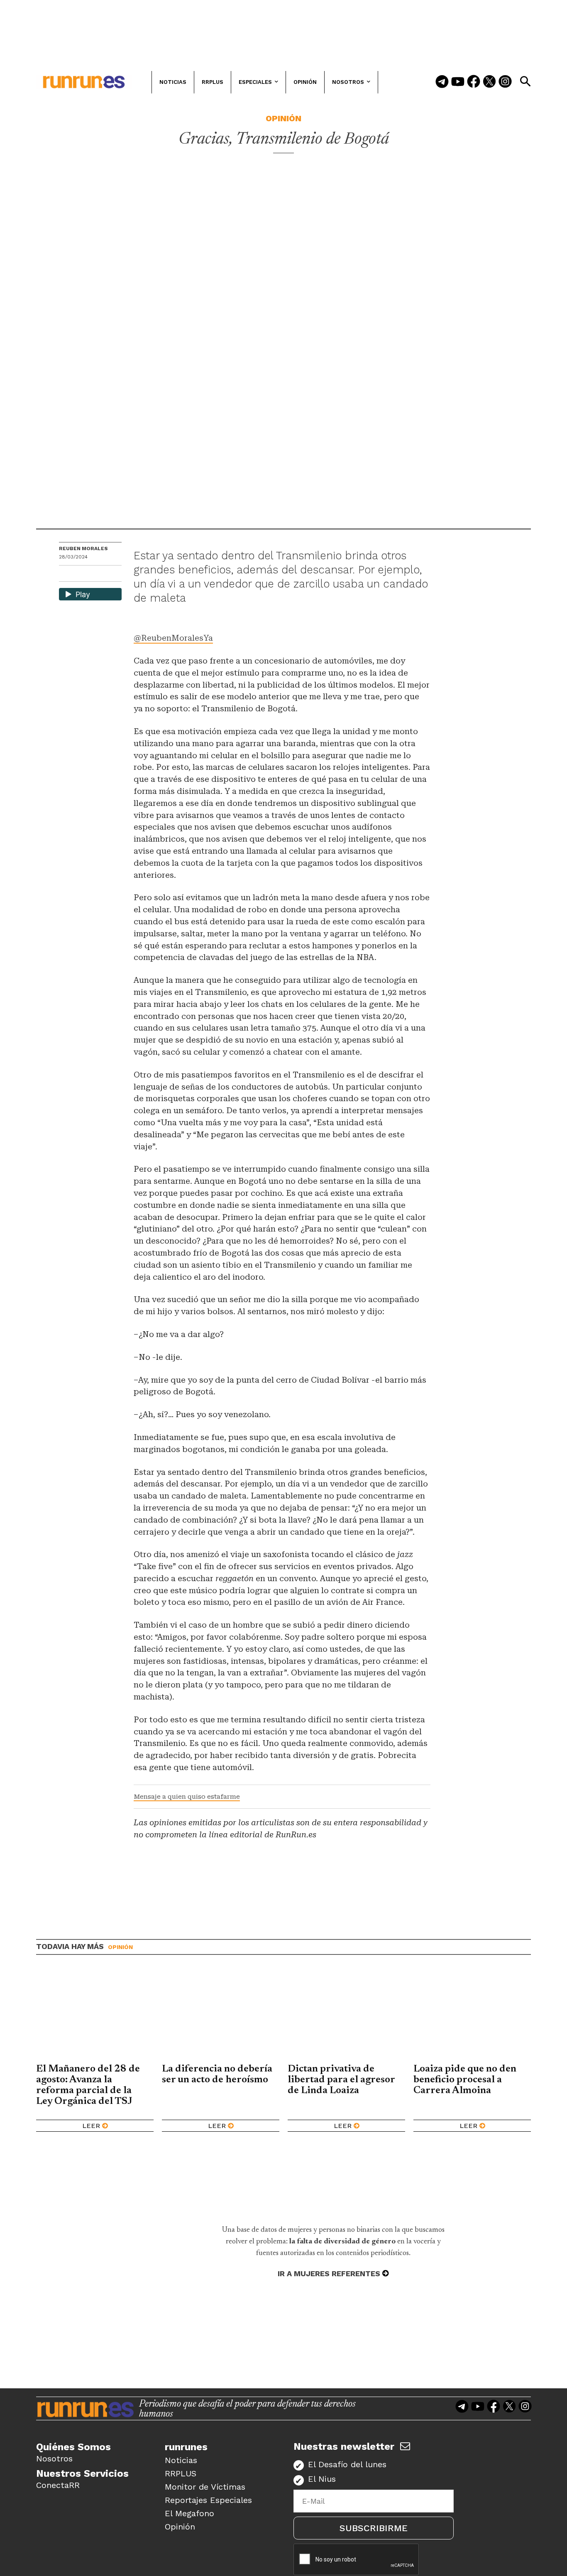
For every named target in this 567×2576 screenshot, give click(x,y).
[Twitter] (489, 82)
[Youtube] (458, 82)
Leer (91, 2126)
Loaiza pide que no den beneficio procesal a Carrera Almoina (465, 2080)
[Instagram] (505, 82)
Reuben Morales (83, 549)
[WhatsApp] (80, 574)
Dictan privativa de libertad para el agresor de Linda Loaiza (341, 2080)
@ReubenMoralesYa (173, 638)
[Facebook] (474, 82)
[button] (525, 81)
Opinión (283, 118)
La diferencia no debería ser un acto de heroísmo (217, 2074)
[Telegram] (442, 82)
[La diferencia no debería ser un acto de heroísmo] (221, 2015)
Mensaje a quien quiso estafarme (187, 1797)
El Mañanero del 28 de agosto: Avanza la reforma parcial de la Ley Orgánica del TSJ (88, 2085)
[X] (108, 574)
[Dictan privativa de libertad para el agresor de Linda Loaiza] (346, 2015)
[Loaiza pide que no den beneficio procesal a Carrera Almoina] (472, 2015)
